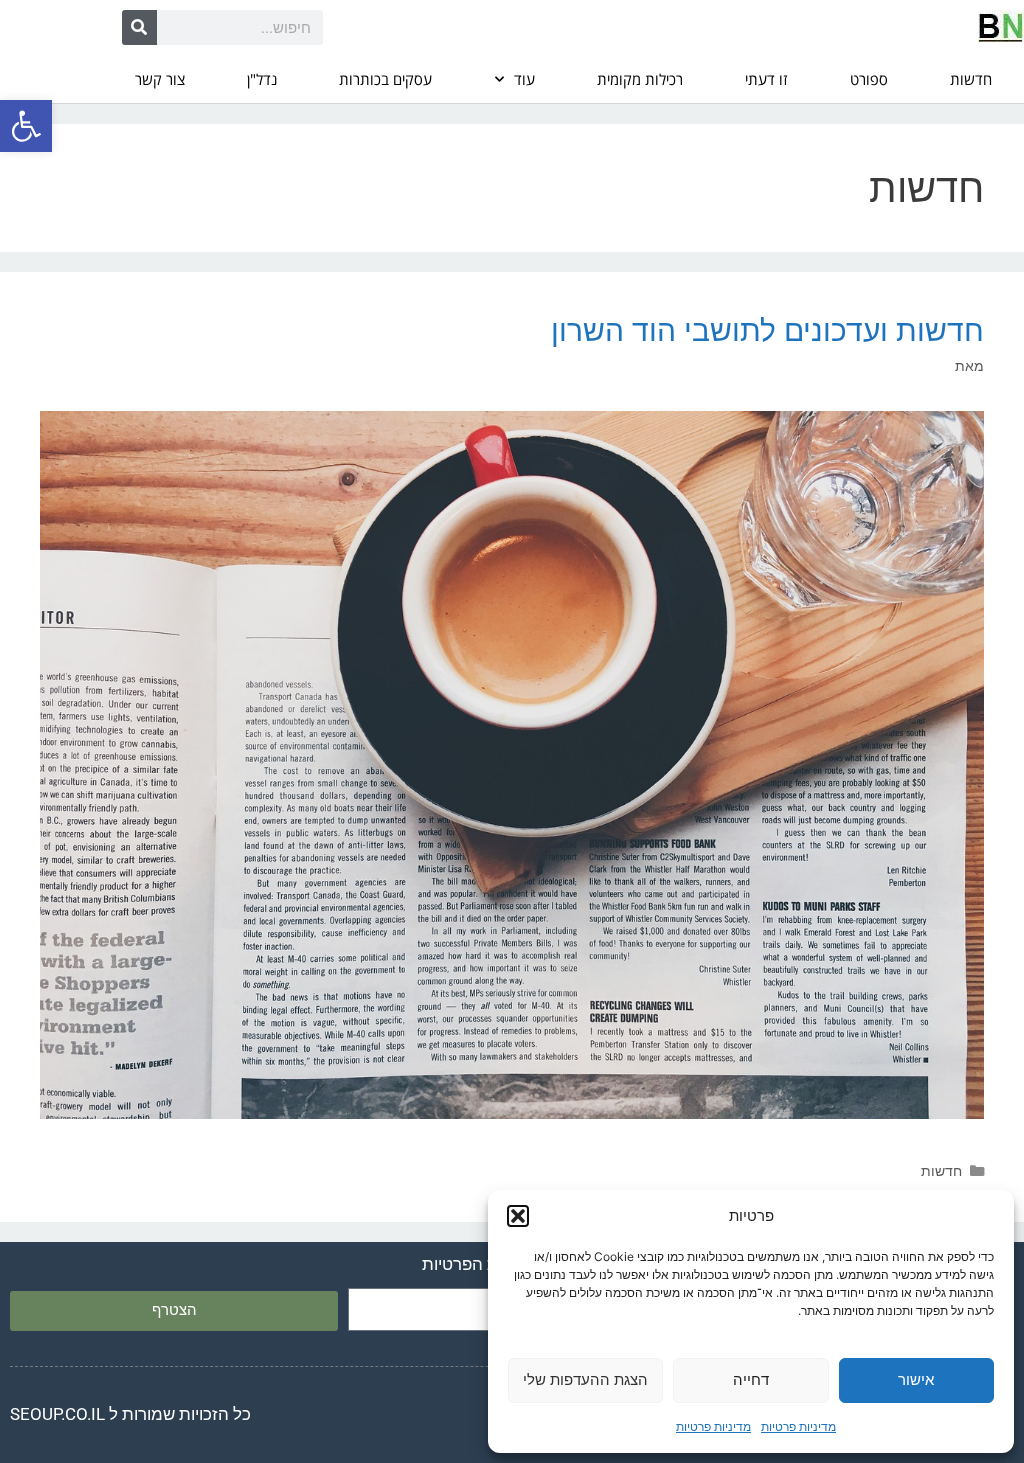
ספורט (869, 79)
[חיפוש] (139, 27)
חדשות (971, 79)
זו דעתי (766, 79)
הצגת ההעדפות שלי (585, 1379)
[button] (26, 126)
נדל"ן (262, 79)
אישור (916, 1379)
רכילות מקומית (640, 79)
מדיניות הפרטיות (480, 1264)
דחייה (751, 1379)
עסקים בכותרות (385, 79)
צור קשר (160, 79)
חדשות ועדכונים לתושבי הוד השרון (767, 330)
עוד (524, 79)
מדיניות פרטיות (798, 1426)
